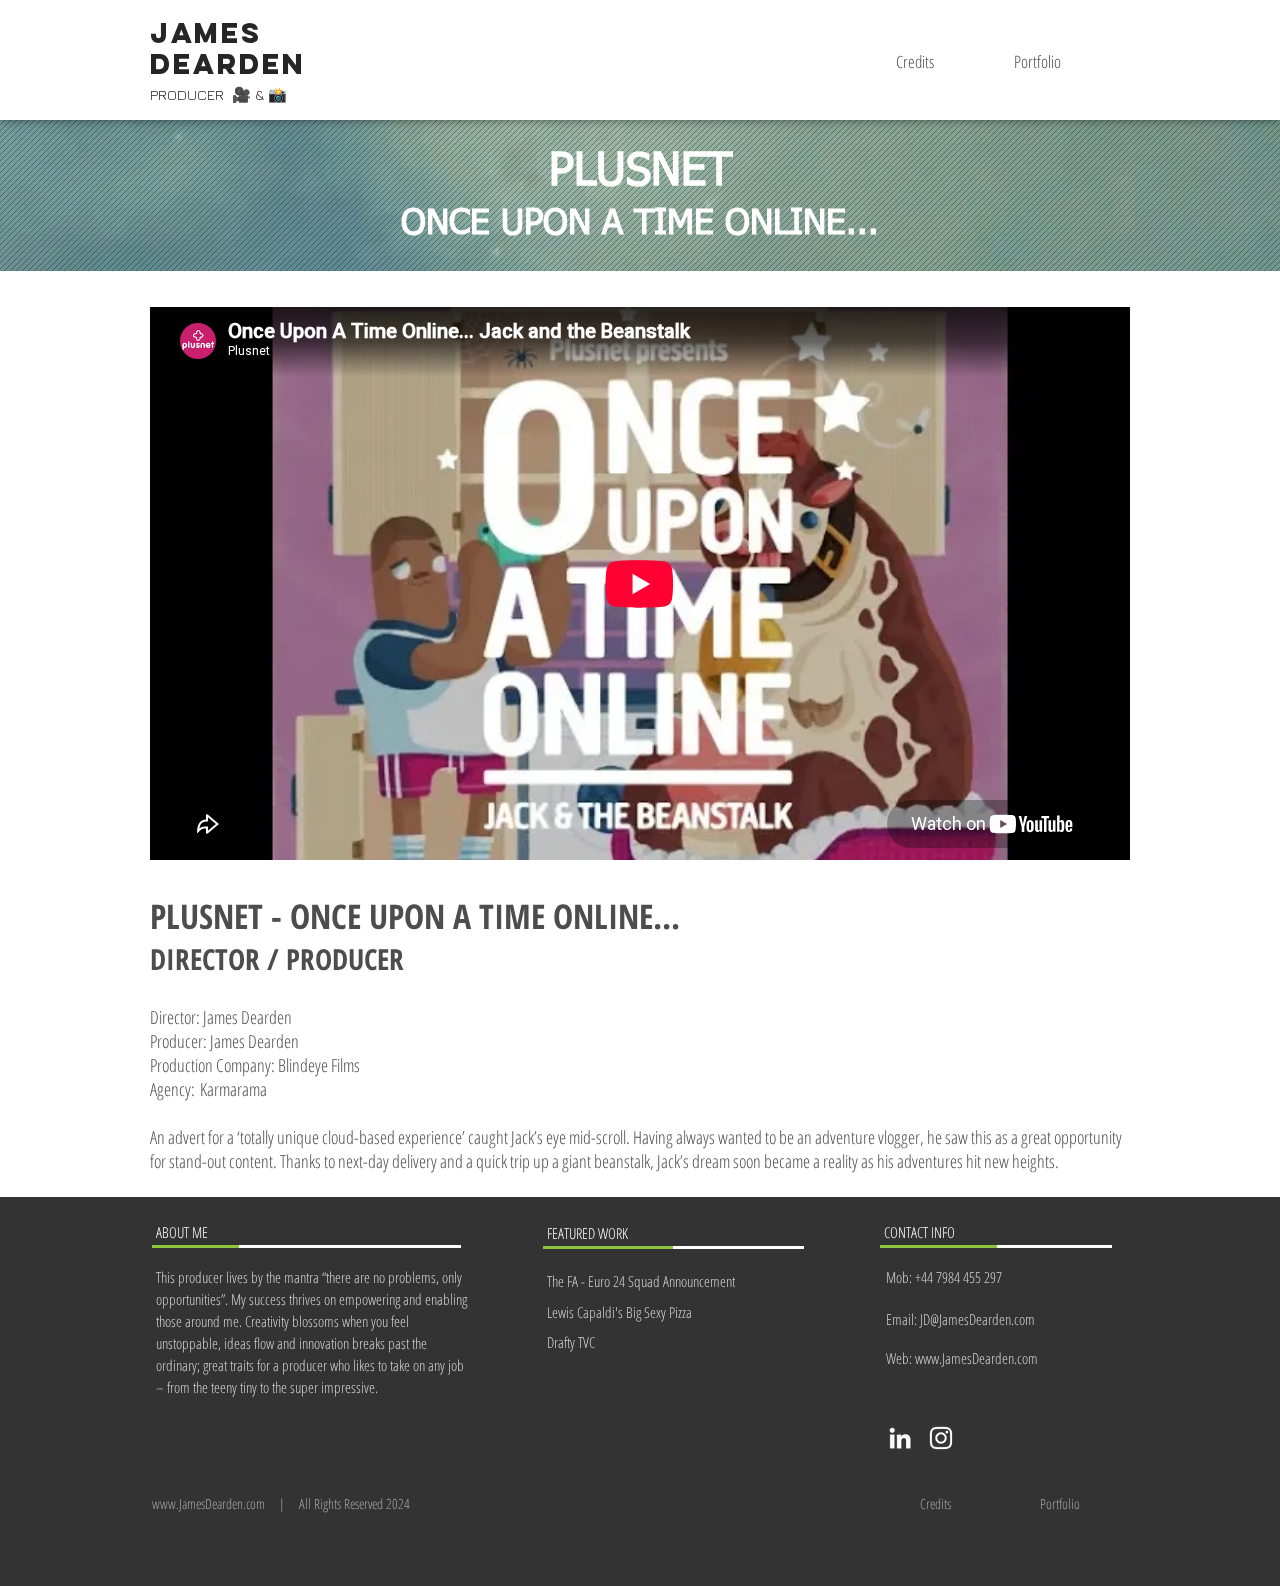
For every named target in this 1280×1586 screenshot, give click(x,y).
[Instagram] (941, 1438)
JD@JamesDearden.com (977, 1319)
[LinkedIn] (900, 1438)
